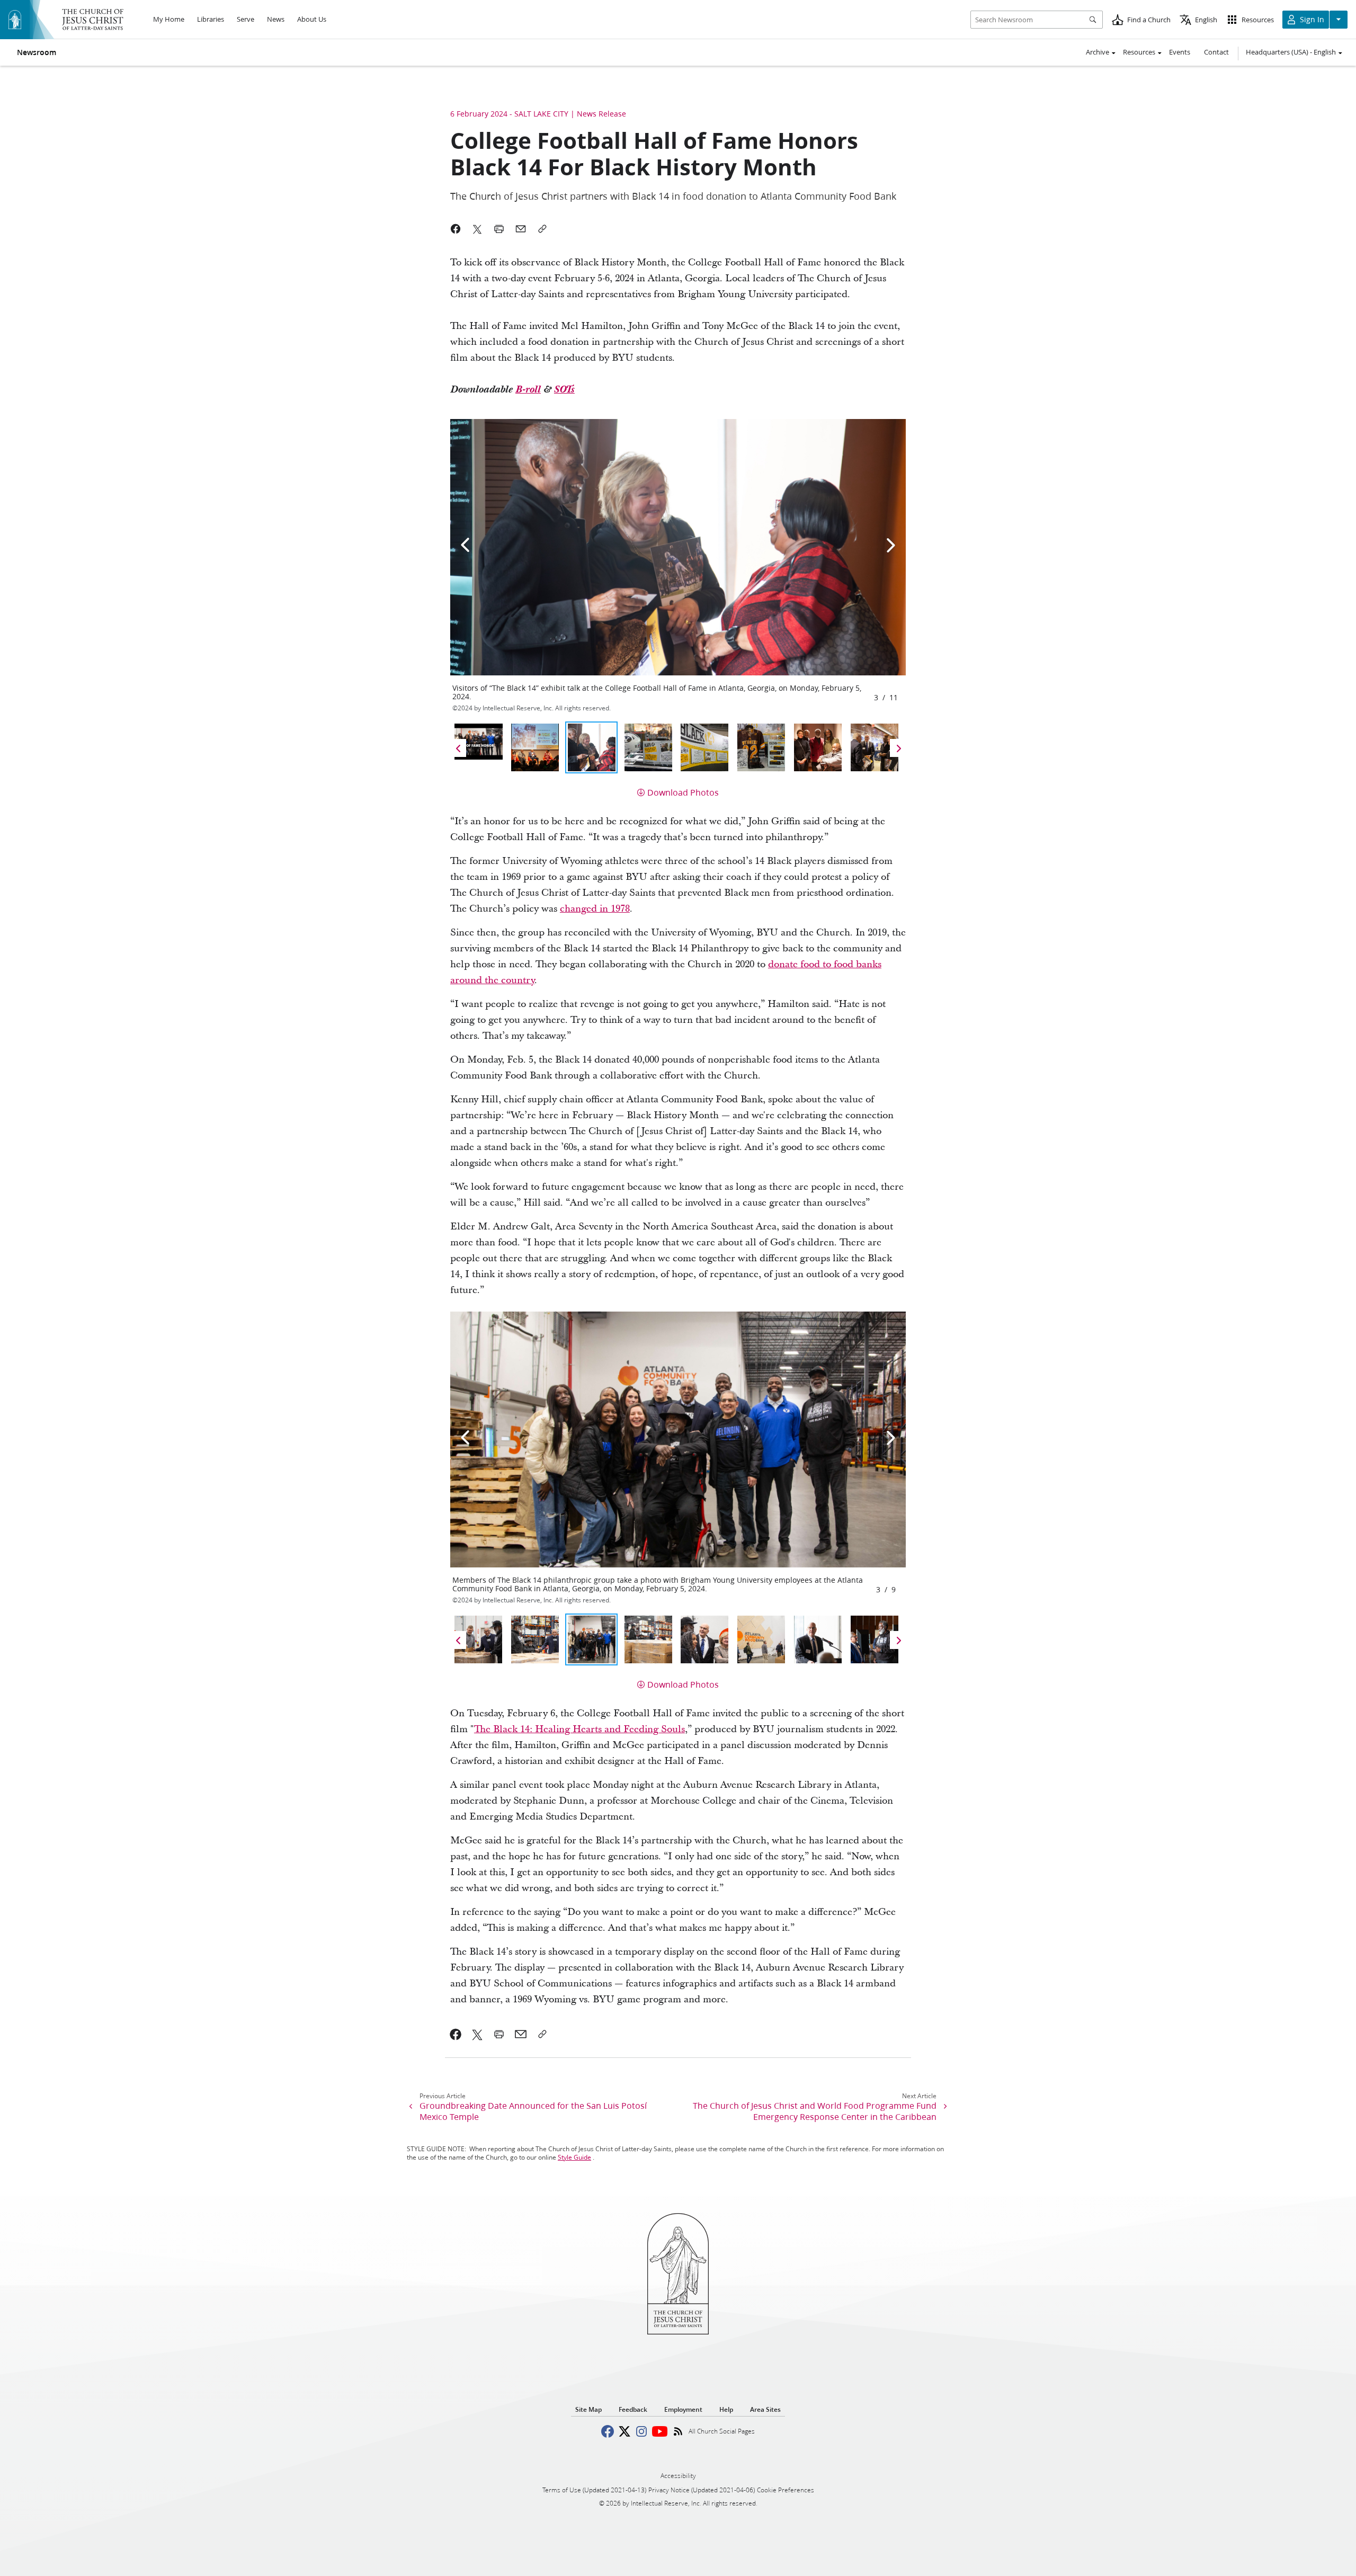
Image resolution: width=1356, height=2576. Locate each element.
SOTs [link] (564, 390)
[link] (456, 2034)
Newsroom (37, 52)
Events (1180, 52)
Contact (1216, 52)
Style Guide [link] (574, 2157)
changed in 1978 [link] (595, 909)
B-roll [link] (528, 390)
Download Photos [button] (683, 792)
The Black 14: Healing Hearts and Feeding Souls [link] (579, 1729)
